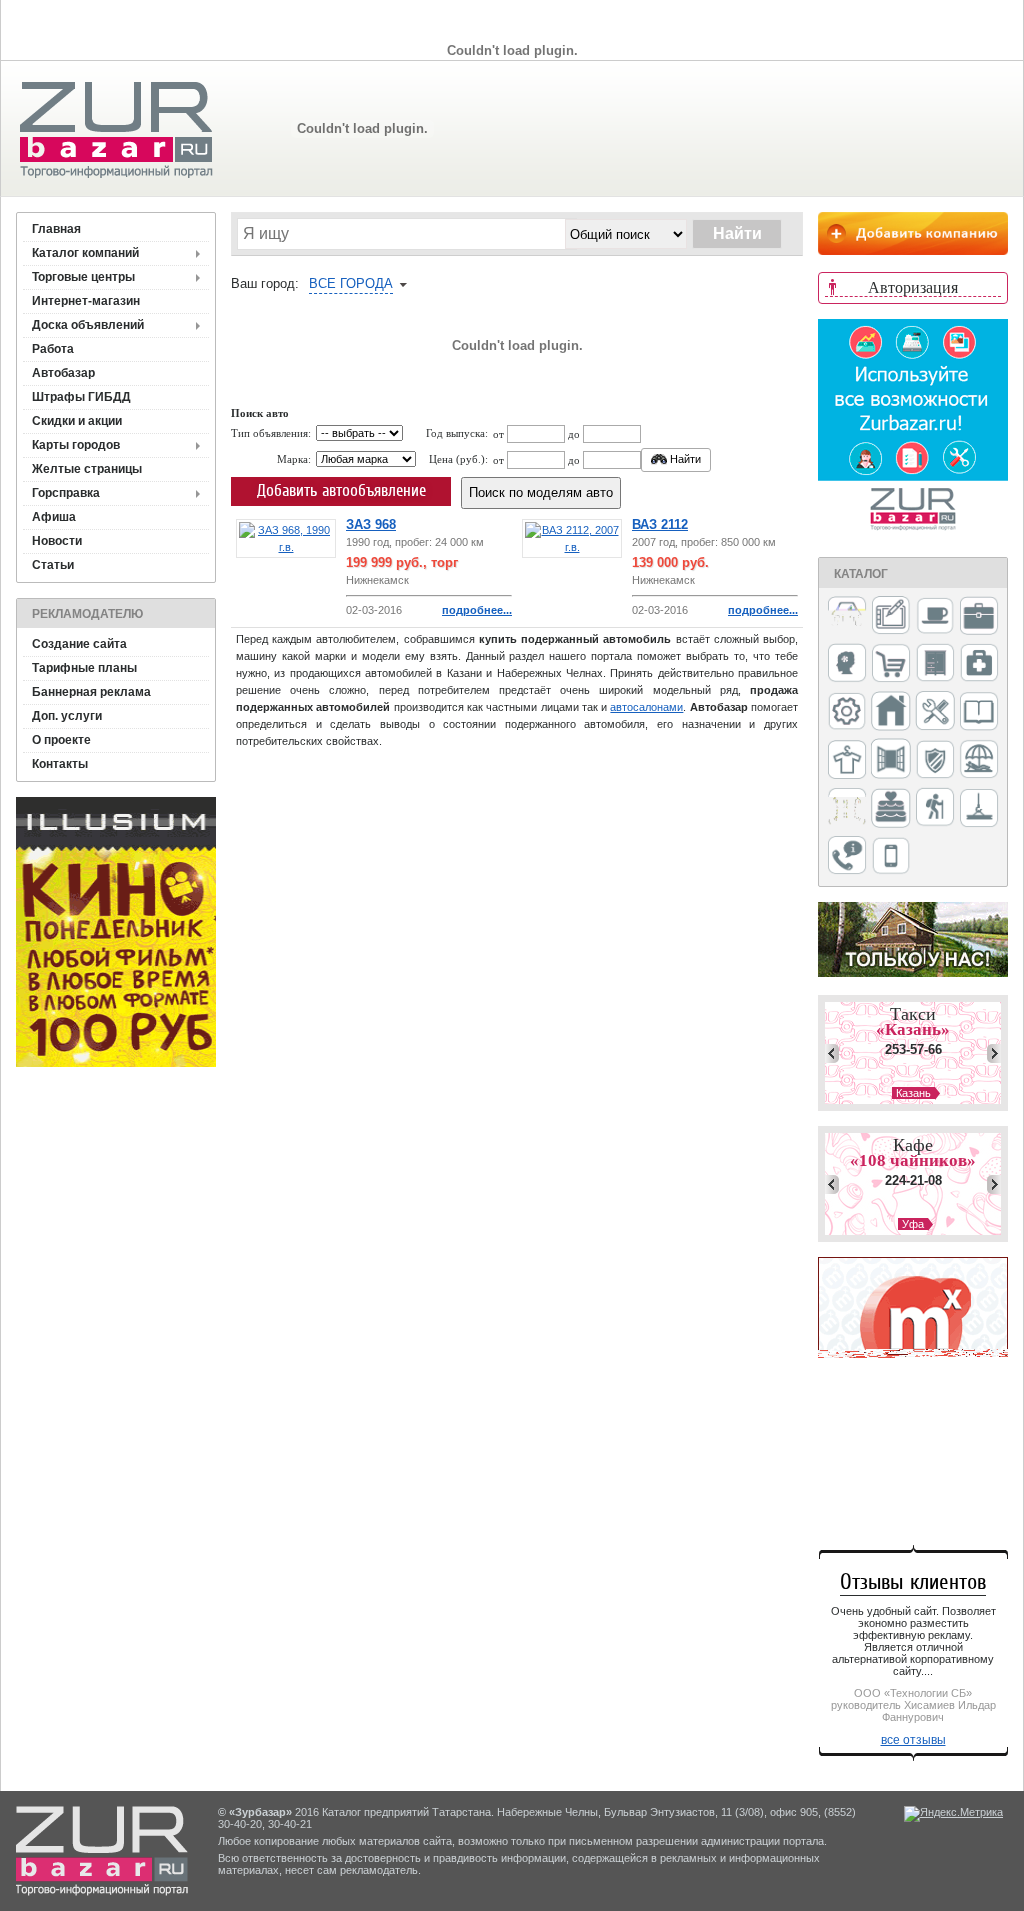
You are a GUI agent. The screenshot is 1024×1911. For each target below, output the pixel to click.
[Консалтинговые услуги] (979, 617)
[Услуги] (847, 856)
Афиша (54, 517)
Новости (57, 541)
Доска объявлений (88, 325)
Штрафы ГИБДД (81, 397)
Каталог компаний (85, 253)
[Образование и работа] (979, 712)
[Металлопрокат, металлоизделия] (847, 713)
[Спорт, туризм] (935, 808)
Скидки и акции (77, 421)
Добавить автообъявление (341, 490)
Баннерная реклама (91, 692)
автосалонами (646, 707)
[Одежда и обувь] (847, 761)
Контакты (60, 764)
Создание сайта (79, 644)
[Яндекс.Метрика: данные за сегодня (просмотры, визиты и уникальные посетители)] (953, 1814)
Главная (56, 229)
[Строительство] (979, 809)
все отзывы (913, 1740)
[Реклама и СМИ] (847, 808)
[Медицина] (979, 664)
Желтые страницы (87, 469)
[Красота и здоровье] (847, 664)
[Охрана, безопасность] (935, 761)
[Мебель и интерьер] (935, 664)
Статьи (53, 565)
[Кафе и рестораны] (935, 618)
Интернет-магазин (86, 301)
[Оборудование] (935, 712)
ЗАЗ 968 (371, 524)
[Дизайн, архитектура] (891, 617)
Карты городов (76, 445)
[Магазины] (891, 664)
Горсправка (66, 493)
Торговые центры (83, 277)
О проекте (61, 740)
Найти (684, 459)
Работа (53, 349)
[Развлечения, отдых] (979, 760)
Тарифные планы (84, 668)
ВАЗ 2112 (660, 524)
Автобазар (63, 373)
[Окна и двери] (891, 760)
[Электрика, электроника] (891, 857)
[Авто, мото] (847, 617)
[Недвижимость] (891, 712)
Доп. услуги (67, 716)
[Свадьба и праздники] (891, 809)
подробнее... (477, 610)
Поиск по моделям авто (541, 492)
